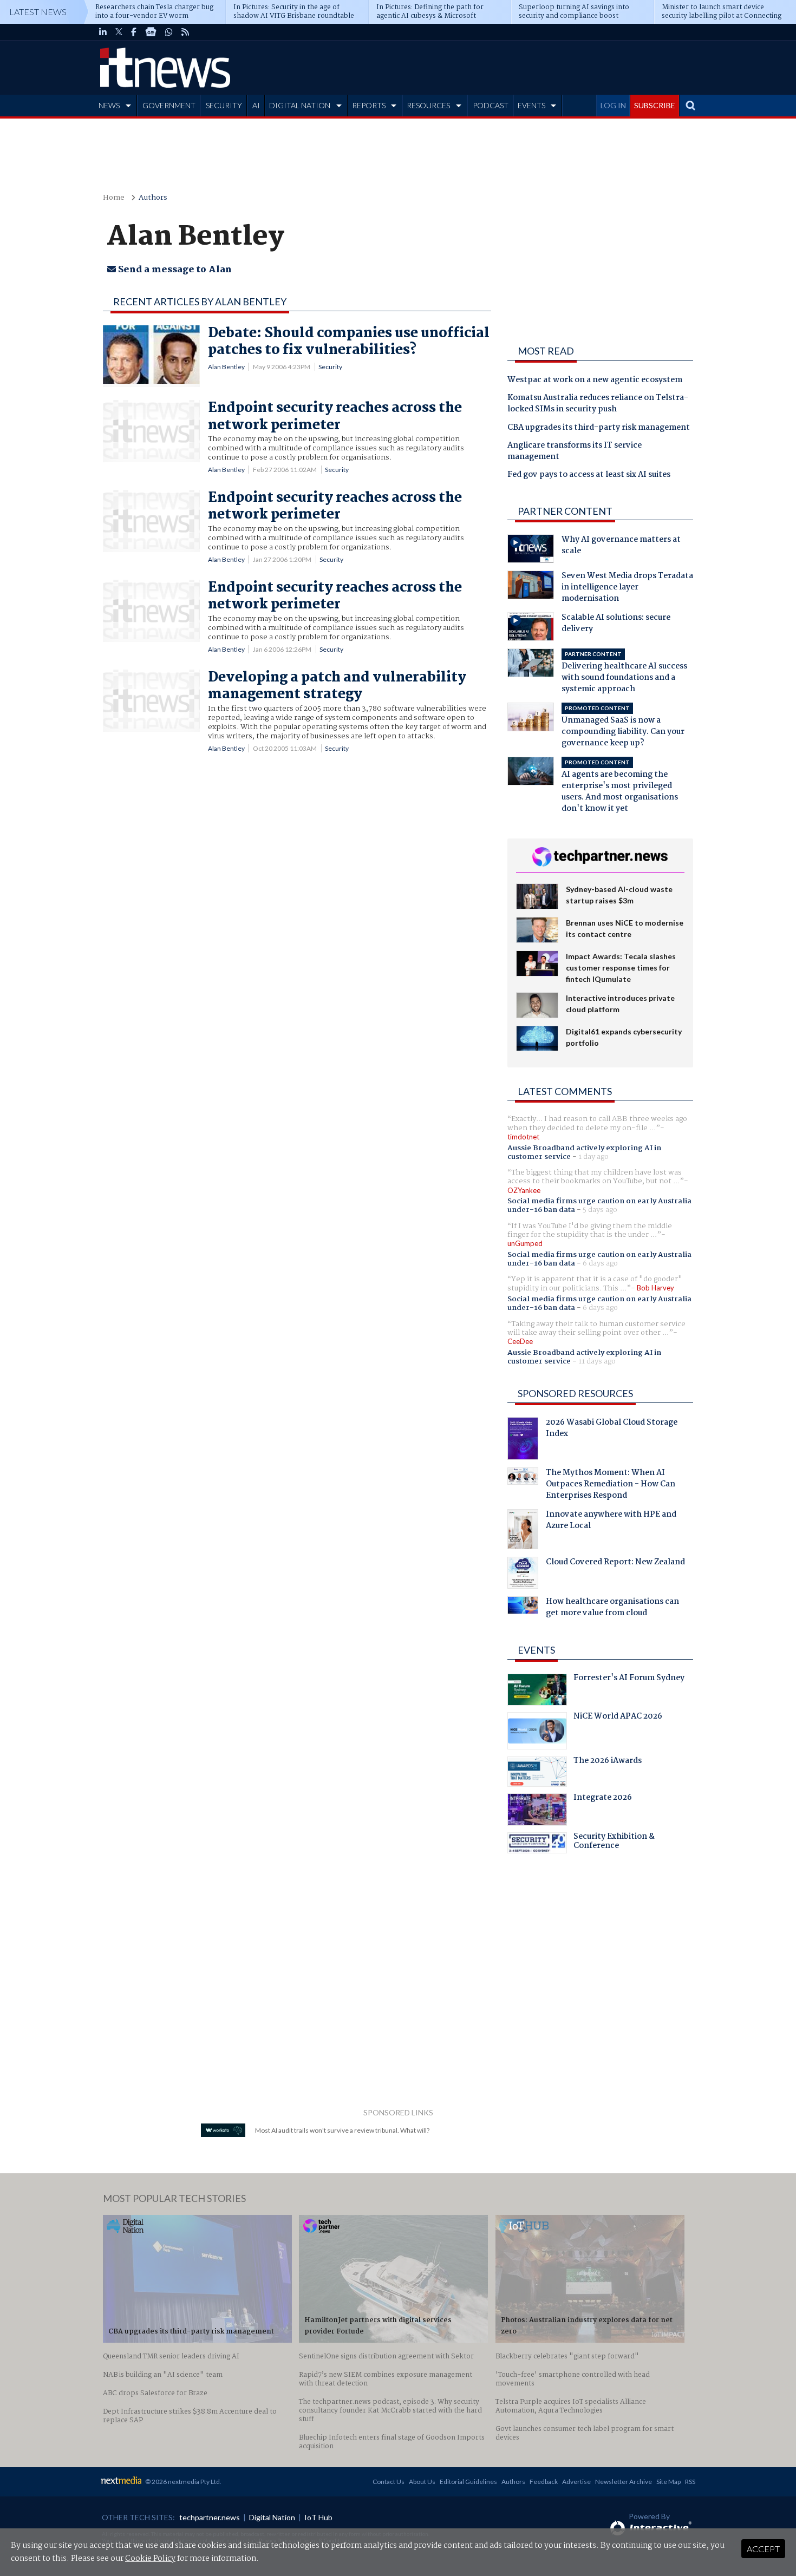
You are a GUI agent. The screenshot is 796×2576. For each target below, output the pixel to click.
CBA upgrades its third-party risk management (599, 428)
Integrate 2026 (603, 1799)
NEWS (109, 105)
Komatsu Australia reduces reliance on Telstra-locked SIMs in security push (598, 404)
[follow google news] (151, 32)
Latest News (38, 12)
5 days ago (600, 1210)
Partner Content (565, 511)
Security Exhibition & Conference (614, 1843)
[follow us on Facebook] (134, 32)
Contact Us (389, 2482)
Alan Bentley (226, 367)
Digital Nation (272, 2517)
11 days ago (597, 1361)
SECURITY (224, 105)
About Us (422, 2482)
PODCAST (491, 105)
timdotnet (523, 1137)
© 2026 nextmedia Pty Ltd (182, 2482)
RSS (690, 2482)
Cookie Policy (150, 2559)
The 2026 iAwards (608, 1762)
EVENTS (531, 105)
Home (114, 198)
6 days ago (600, 1263)
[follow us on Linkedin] (103, 32)
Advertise (576, 2482)
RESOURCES (428, 105)
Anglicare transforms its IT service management (575, 452)
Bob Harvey (655, 1288)
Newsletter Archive (624, 2482)
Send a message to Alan (174, 270)
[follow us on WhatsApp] (169, 32)
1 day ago (593, 1157)
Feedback (544, 2482)
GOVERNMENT (169, 105)
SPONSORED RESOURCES (575, 1393)
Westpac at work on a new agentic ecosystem (595, 381)
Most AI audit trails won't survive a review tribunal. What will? (342, 2130)
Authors (153, 198)
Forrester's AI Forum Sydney (629, 1679)
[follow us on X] (119, 32)
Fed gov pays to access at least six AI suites (589, 475)
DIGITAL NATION (300, 105)
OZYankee (524, 1190)
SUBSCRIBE (655, 105)
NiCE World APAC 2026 (618, 1718)
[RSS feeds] (185, 32)
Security (330, 367)
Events (536, 1650)
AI (256, 105)
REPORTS (369, 105)
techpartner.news (210, 2517)
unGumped (525, 1243)
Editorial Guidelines (468, 2482)
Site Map (668, 2482)
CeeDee (520, 1341)
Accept (763, 2549)
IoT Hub (318, 2517)
